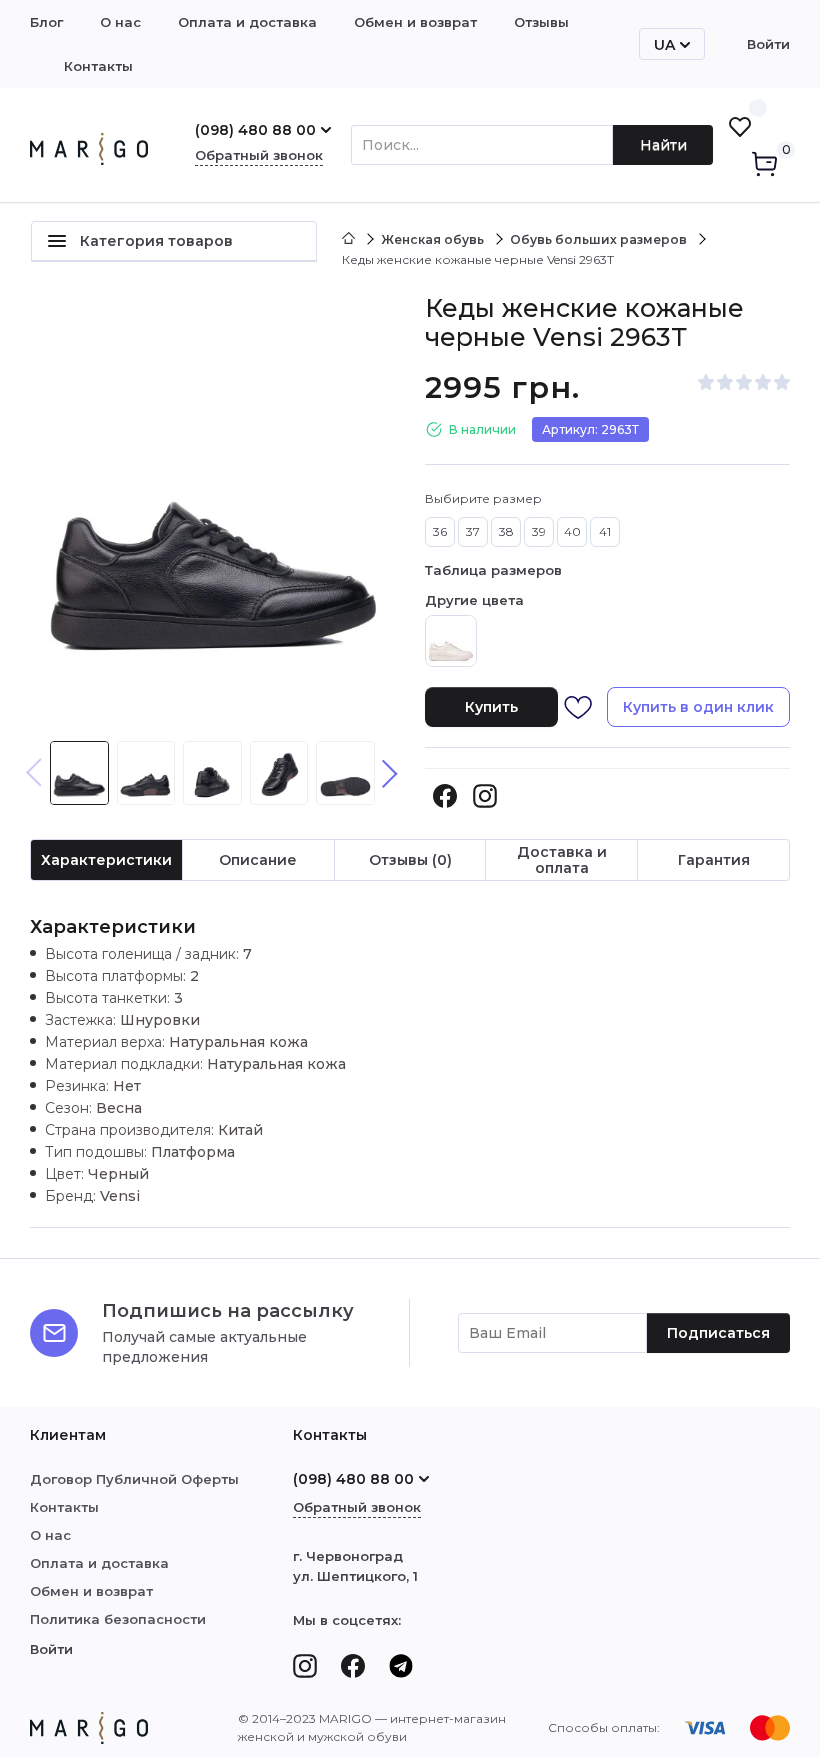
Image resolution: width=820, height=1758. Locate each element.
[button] (390, 773)
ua (664, 45)
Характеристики (106, 860)
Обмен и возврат (415, 22)
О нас (120, 22)
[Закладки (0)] (740, 127)
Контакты (98, 66)
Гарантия (714, 860)
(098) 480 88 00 (255, 130)
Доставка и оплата (562, 860)
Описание (258, 860)
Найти (663, 145)
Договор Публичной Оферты (134, 1479)
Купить (491, 707)
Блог (46, 22)
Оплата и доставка (247, 22)
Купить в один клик (698, 707)
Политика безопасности (118, 1619)
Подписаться (718, 1333)
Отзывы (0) (410, 860)
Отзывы (541, 22)
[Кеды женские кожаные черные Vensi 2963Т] (212, 503)
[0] (764, 166)
